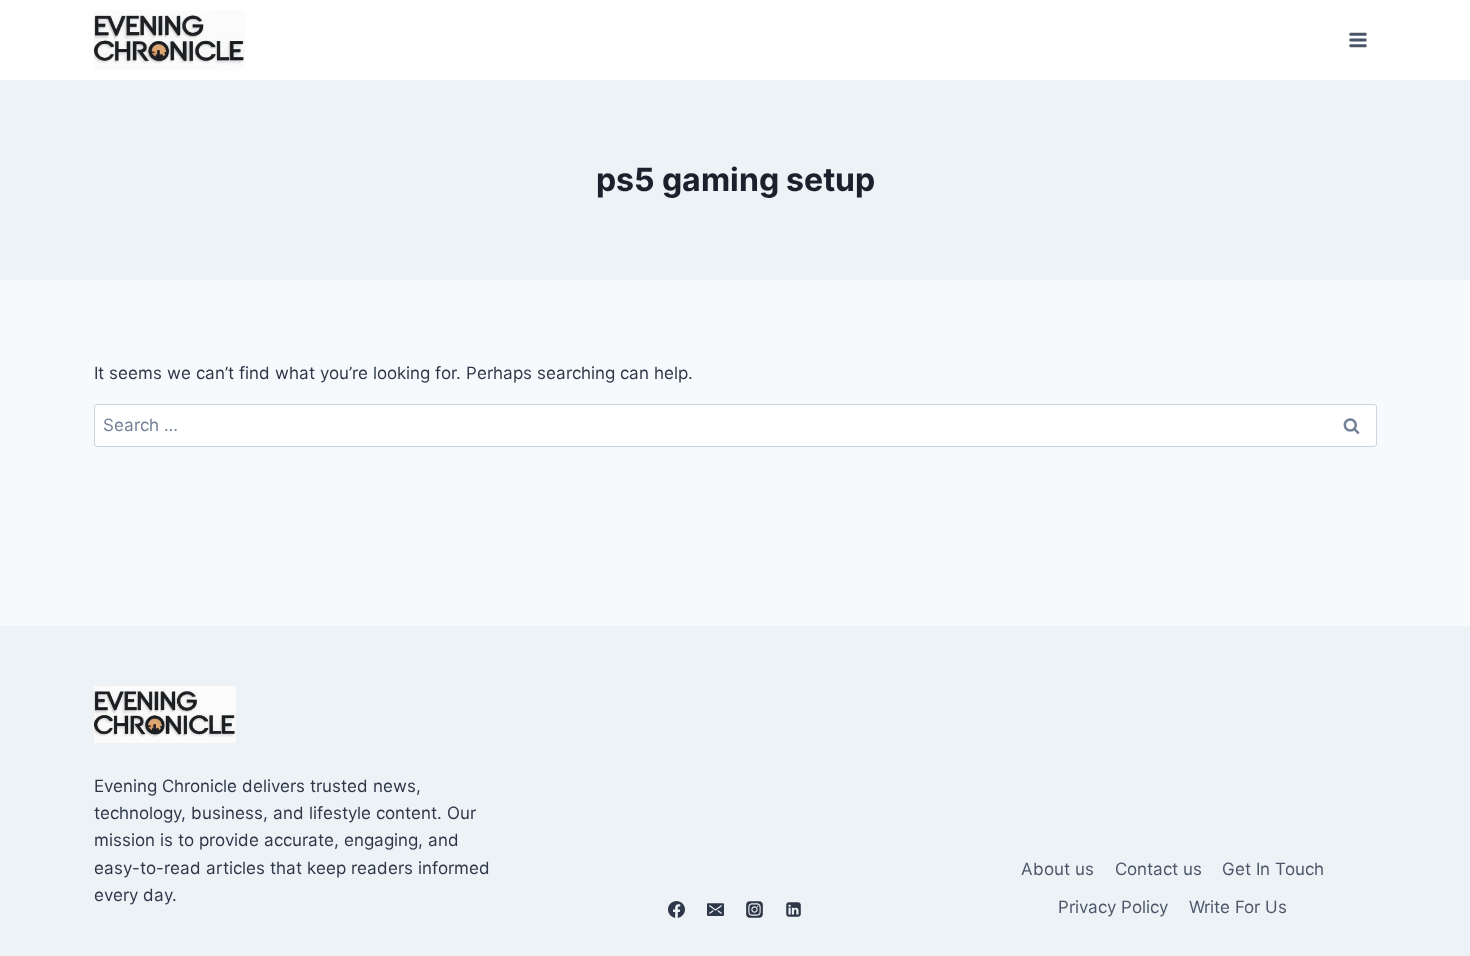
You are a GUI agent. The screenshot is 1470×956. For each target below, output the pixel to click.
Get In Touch (1273, 869)
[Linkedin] (794, 909)
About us (1057, 869)
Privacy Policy (1113, 907)
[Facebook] (676, 909)
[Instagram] (755, 909)
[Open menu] (1358, 39)
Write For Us (1238, 907)
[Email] (715, 909)
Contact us (1158, 869)
